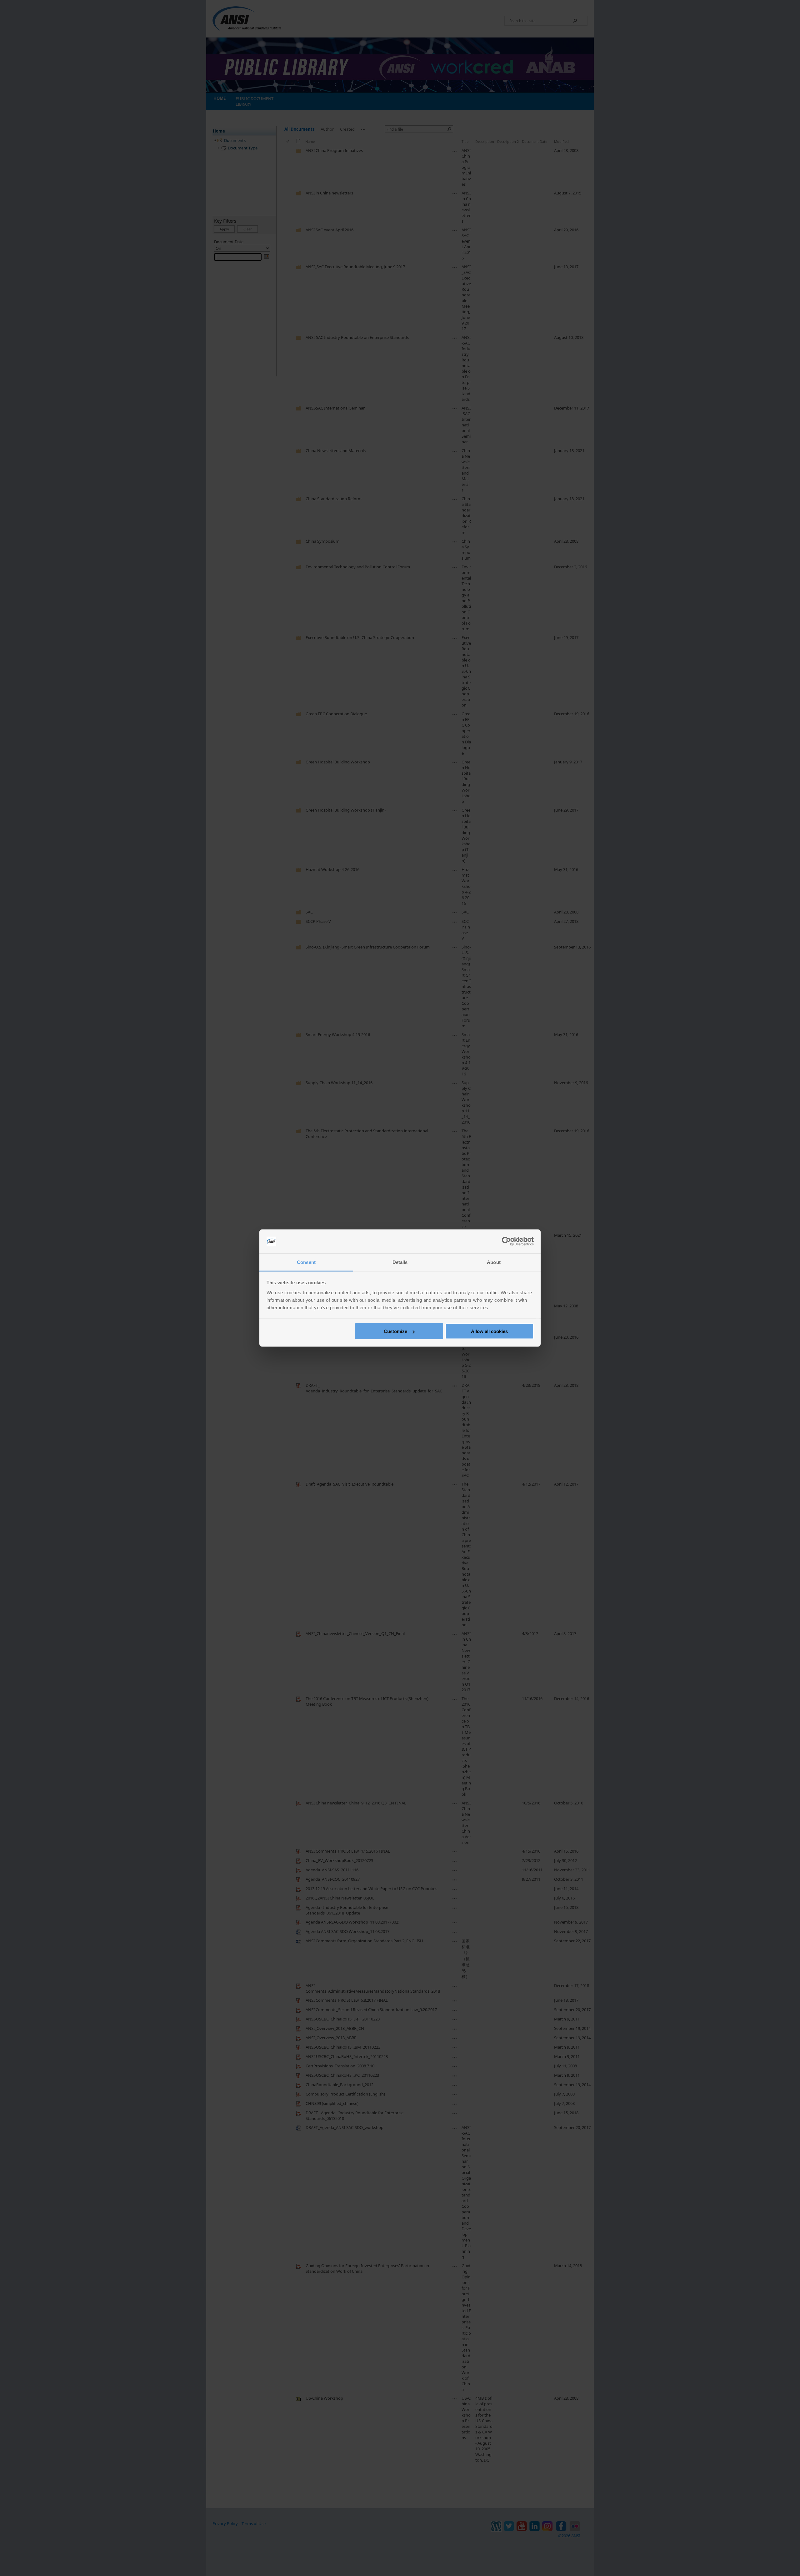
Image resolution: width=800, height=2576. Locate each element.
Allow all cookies (489, 1331)
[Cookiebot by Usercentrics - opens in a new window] (506, 1241)
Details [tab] (400, 1262)
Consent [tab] (306, 1262)
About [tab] (494, 1262)
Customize (395, 1331)
